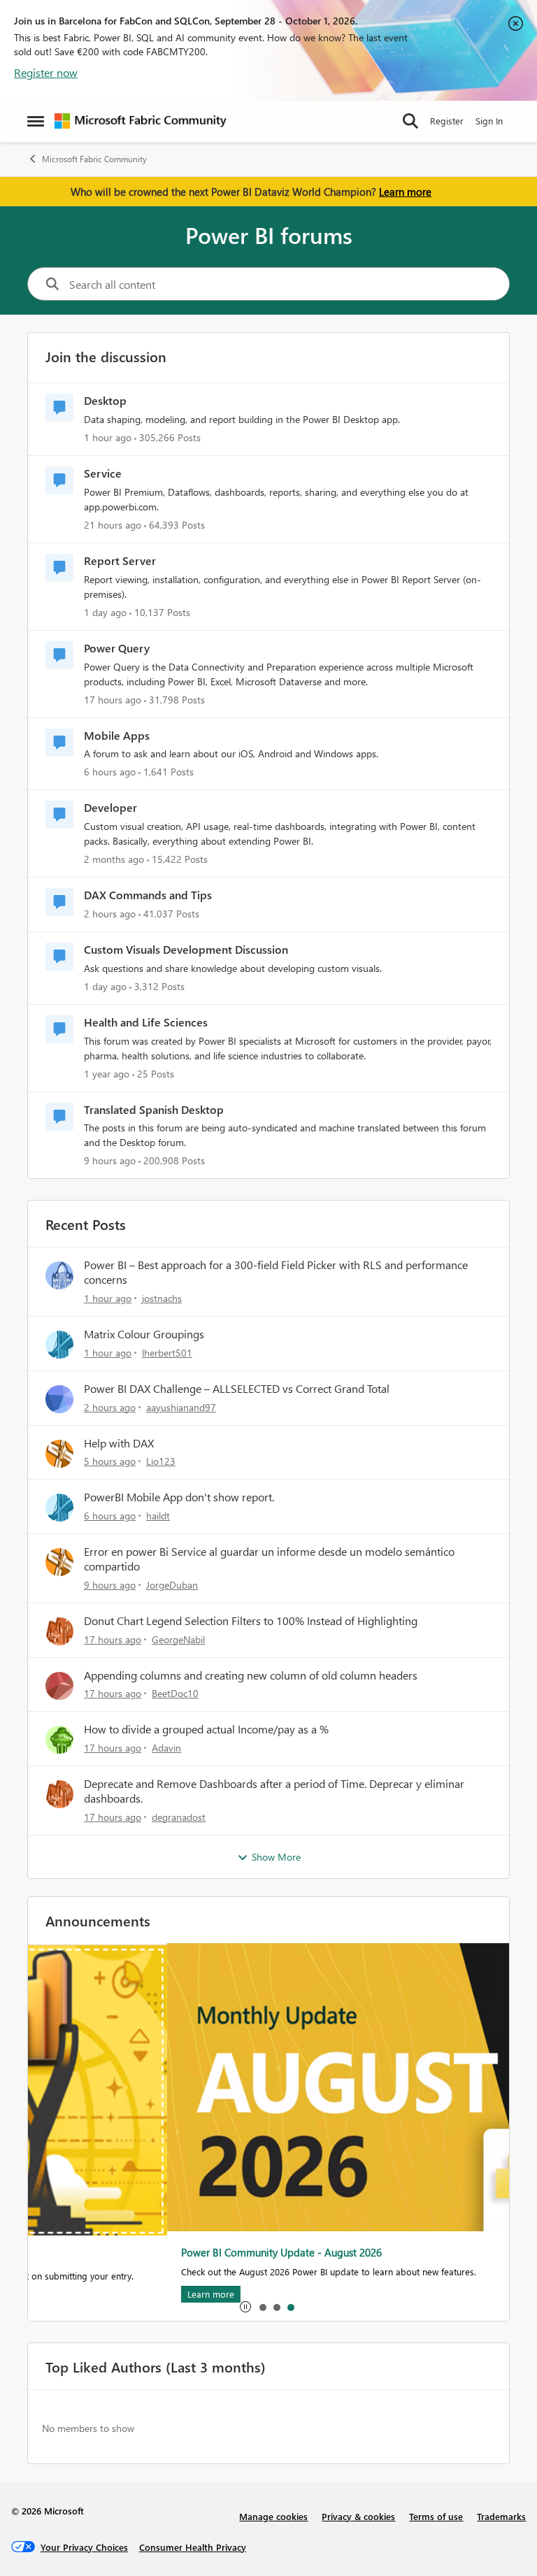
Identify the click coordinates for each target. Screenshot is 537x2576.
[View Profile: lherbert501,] (59, 1345)
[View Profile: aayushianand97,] (59, 1399)
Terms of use (436, 2516)
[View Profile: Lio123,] (59, 1454)
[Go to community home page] (141, 121)
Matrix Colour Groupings (144, 1334)
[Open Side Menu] (36, 121)
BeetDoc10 (175, 1693)
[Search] (410, 121)
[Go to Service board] (59, 480)
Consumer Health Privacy (193, 2547)
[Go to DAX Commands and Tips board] (59, 902)
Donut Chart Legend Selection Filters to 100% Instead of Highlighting (251, 1621)
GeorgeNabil (178, 1639)
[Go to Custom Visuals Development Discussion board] (59, 957)
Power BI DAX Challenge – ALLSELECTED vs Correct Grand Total (237, 1389)
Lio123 (161, 1461)
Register (447, 121)
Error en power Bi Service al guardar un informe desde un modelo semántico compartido (269, 1559)
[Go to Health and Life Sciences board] (59, 1029)
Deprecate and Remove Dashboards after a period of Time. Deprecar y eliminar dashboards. (274, 1791)
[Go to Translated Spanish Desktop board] (59, 1117)
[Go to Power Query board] (59, 655)
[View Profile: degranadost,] (59, 1794)
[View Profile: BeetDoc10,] (59, 1686)
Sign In (489, 121)
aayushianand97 (181, 1407)
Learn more (405, 192)
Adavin (166, 1748)
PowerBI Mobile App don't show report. (179, 1497)
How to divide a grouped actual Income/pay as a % (206, 1729)
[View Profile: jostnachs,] (59, 1275)
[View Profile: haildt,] (59, 1508)
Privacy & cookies (358, 2516)
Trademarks (501, 2516)
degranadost (179, 1817)
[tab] (262, 2307)
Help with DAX (119, 1443)
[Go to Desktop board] (59, 408)
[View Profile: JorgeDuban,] (59, 1562)
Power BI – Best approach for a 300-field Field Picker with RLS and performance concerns (276, 1272)
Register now (46, 72)
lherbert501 (167, 1353)
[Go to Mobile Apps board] (59, 743)
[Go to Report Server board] (59, 568)
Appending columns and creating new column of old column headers (251, 1675)
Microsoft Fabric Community (94, 159)
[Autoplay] (245, 2307)
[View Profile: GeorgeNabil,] (59, 1631)
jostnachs (162, 1298)
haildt (158, 1516)
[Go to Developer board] (59, 815)
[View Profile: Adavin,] (59, 1740)
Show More (276, 1857)
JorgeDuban (172, 1585)
